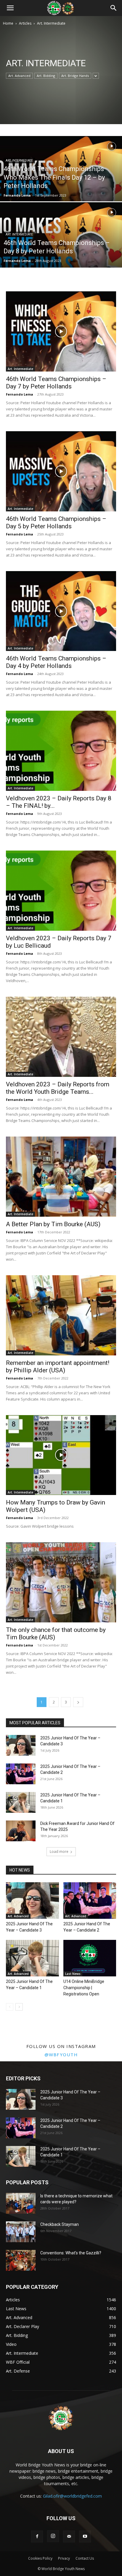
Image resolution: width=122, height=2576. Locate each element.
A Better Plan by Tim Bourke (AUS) (53, 1224)
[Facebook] (37, 2537)
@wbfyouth (61, 2055)
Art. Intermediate (19, 161)
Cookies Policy (40, 2558)
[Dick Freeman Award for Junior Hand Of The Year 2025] (21, 1831)
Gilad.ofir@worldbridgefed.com (72, 2496)
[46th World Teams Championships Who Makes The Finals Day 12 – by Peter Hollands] (61, 189)
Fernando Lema (17, 195)
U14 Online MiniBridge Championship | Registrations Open (84, 1988)
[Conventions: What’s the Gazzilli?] (21, 2260)
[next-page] (78, 1702)
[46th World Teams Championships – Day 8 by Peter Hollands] (61, 255)
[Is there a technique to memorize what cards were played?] (21, 2203)
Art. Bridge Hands (75, 76)
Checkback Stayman (60, 2224)
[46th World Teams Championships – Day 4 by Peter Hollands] (61, 611)
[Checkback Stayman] (21, 2232)
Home (8, 23)
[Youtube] (85, 2537)
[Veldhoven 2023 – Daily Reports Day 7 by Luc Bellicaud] (61, 891)
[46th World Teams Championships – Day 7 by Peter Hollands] (61, 331)
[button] (10, 8)
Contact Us (85, 2558)
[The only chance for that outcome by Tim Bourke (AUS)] (61, 1582)
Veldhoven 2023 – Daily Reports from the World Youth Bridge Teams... (58, 1088)
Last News (73, 1974)
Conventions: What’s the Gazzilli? (71, 2253)
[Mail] (69, 2537)
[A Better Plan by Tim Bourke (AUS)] (61, 1177)
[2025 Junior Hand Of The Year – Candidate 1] (21, 1802)
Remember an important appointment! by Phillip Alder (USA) (58, 1367)
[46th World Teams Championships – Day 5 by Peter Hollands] (61, 471)
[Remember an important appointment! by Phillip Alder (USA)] (61, 1315)
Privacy (64, 2558)
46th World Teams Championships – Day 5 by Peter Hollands (56, 523)
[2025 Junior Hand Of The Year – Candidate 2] (21, 1774)
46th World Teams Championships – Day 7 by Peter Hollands (56, 383)
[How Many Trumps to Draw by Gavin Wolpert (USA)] (61, 1455)
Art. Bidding (46, 76)
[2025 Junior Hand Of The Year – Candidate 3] (21, 1745)
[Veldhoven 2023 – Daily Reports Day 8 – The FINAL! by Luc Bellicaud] (61, 751)
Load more (59, 1852)
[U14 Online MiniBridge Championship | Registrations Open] (90, 1958)
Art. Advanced (19, 76)
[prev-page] (10, 2007)
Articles (25, 23)
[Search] (114, 8)
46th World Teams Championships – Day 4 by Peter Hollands (56, 662)
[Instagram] (53, 2536)
